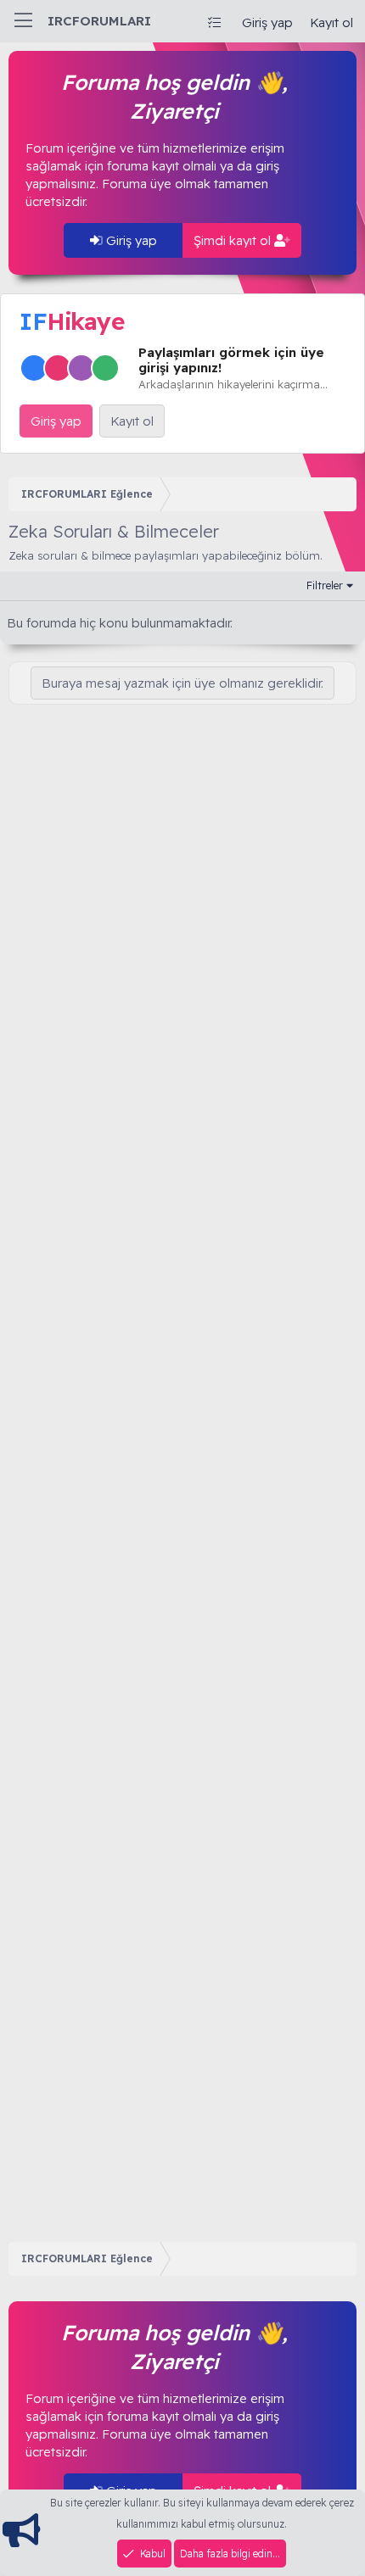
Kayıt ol (132, 421)
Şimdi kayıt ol (234, 240)
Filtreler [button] (325, 585)
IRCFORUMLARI (99, 21)
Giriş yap (130, 240)
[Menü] (23, 21)
